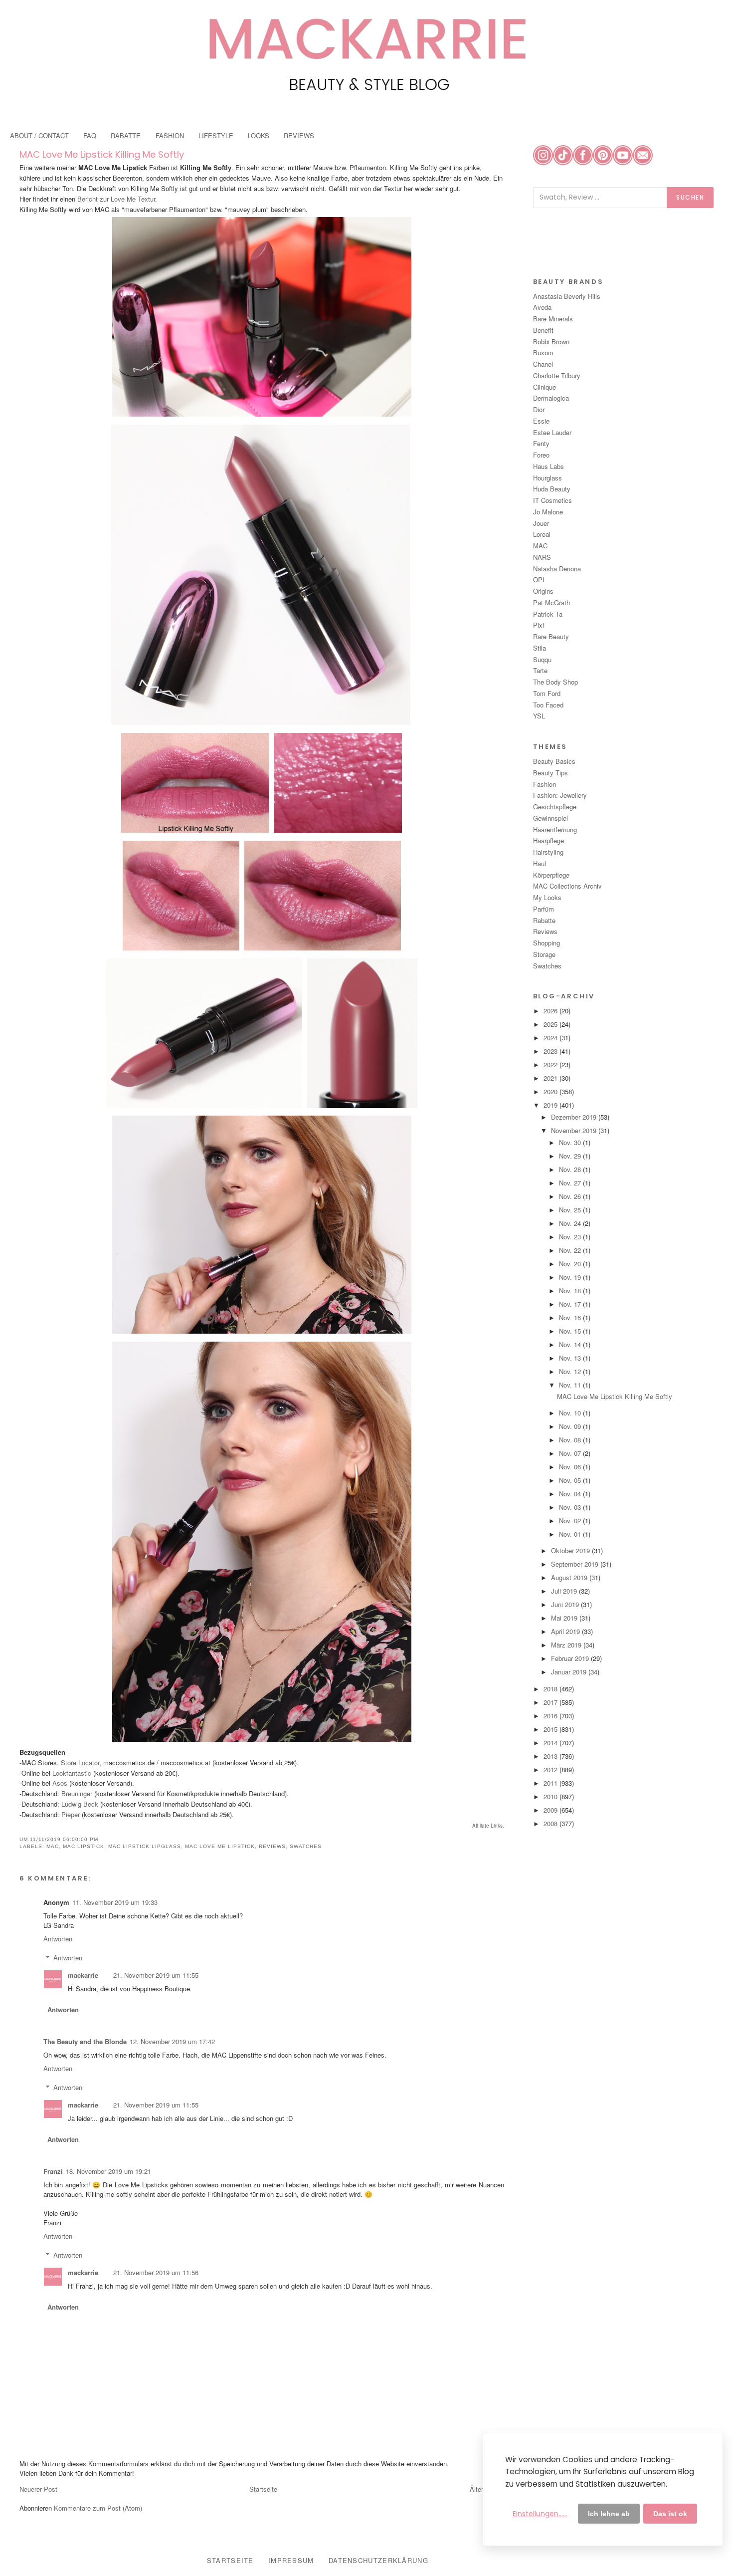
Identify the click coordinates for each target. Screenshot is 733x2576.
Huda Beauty (552, 489)
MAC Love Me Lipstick (220, 1846)
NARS (542, 557)
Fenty (541, 443)
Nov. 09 (571, 1426)
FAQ (90, 135)
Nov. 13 (571, 1358)
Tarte (540, 670)
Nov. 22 (571, 1250)
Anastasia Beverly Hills (567, 296)
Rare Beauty (551, 636)
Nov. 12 (571, 1371)
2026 (551, 1011)
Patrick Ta (548, 614)
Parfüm (544, 909)
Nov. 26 (571, 1196)
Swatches (306, 1846)
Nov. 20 (571, 1264)
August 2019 (570, 1577)
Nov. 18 (571, 1290)
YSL (539, 716)
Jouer (541, 523)
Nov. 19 (571, 1277)
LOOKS (259, 135)
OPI (539, 580)
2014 (551, 1743)
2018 (551, 1689)
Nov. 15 (571, 1331)
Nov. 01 (571, 1534)
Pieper (72, 1814)
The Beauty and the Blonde (85, 2041)
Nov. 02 (571, 1521)
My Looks (547, 897)
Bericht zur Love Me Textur (116, 199)
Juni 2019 (566, 1604)
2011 (551, 1783)
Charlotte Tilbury (557, 375)
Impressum (291, 2560)
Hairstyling (548, 852)
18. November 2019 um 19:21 (108, 2171)
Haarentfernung (555, 829)
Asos (60, 1783)
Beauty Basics (554, 761)
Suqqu (542, 659)
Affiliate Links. (488, 1826)
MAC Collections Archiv (567, 886)
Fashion (545, 784)
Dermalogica (551, 398)
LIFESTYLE (216, 135)
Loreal (542, 534)
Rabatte (544, 920)
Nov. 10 (571, 1413)
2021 (551, 1078)
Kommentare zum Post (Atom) (98, 2508)
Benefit (543, 330)
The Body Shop (555, 682)
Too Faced (548, 705)
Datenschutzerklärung (378, 2560)
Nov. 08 (571, 1440)
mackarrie (83, 1975)
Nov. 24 (571, 1223)
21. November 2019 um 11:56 (156, 2272)
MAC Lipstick (84, 1846)
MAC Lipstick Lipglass (145, 1846)
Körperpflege (551, 875)
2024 (551, 1038)
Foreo (541, 455)
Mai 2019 (565, 1618)
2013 (551, 1756)
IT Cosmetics (552, 500)
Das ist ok (670, 2514)
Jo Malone (548, 512)
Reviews (272, 1846)
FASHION (170, 135)
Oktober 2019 (571, 1550)
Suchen (690, 197)
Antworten (58, 1939)
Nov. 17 (571, 1304)
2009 (551, 1810)
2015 (551, 1729)
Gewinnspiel (550, 818)
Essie (541, 421)
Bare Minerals (553, 319)
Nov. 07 (571, 1453)
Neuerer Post (38, 2489)
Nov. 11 (571, 1385)
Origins (543, 591)
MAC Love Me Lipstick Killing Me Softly (102, 154)
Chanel (543, 364)
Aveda (542, 307)
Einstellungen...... (540, 2514)
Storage (544, 954)
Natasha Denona (557, 569)
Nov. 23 (571, 1237)
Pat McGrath (551, 602)
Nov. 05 (571, 1480)
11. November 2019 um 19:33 (115, 1902)
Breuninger (77, 1793)
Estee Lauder (552, 432)
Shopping (547, 943)
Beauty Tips (550, 773)
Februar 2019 (571, 1658)
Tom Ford (547, 693)
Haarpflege (549, 840)
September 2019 (576, 1564)
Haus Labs (549, 466)
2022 (551, 1064)
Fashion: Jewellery (560, 795)
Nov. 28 (571, 1169)
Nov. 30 (571, 1142)
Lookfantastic (72, 1773)
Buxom (543, 352)
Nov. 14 (571, 1344)
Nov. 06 (571, 1467)
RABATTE (126, 135)
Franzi (53, 2171)
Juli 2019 (565, 1591)
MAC (53, 1846)
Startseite (263, 2489)
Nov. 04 (571, 1494)
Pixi (539, 625)
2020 (551, 1091)
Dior (539, 409)
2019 (551, 1105)
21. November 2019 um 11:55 (156, 1975)
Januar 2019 (570, 1672)
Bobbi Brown (551, 342)
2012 (551, 1769)
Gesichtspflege (555, 807)
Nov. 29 (571, 1156)
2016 (551, 1716)
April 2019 (566, 1631)
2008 (551, 1823)
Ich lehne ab (609, 2514)
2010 (551, 1796)
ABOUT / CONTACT (39, 135)
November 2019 (575, 1130)
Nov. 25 (571, 1210)
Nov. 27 (571, 1183)
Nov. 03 (571, 1507)
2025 (551, 1024)
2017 (551, 1702)
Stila (540, 648)
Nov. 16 (571, 1317)
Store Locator (80, 1762)
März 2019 (567, 1645)
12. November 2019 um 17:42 (172, 2041)
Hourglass (548, 478)
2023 (551, 1051)
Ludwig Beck (80, 1804)
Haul (540, 863)
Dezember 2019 (575, 1117)
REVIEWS (299, 135)
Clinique (545, 387)
